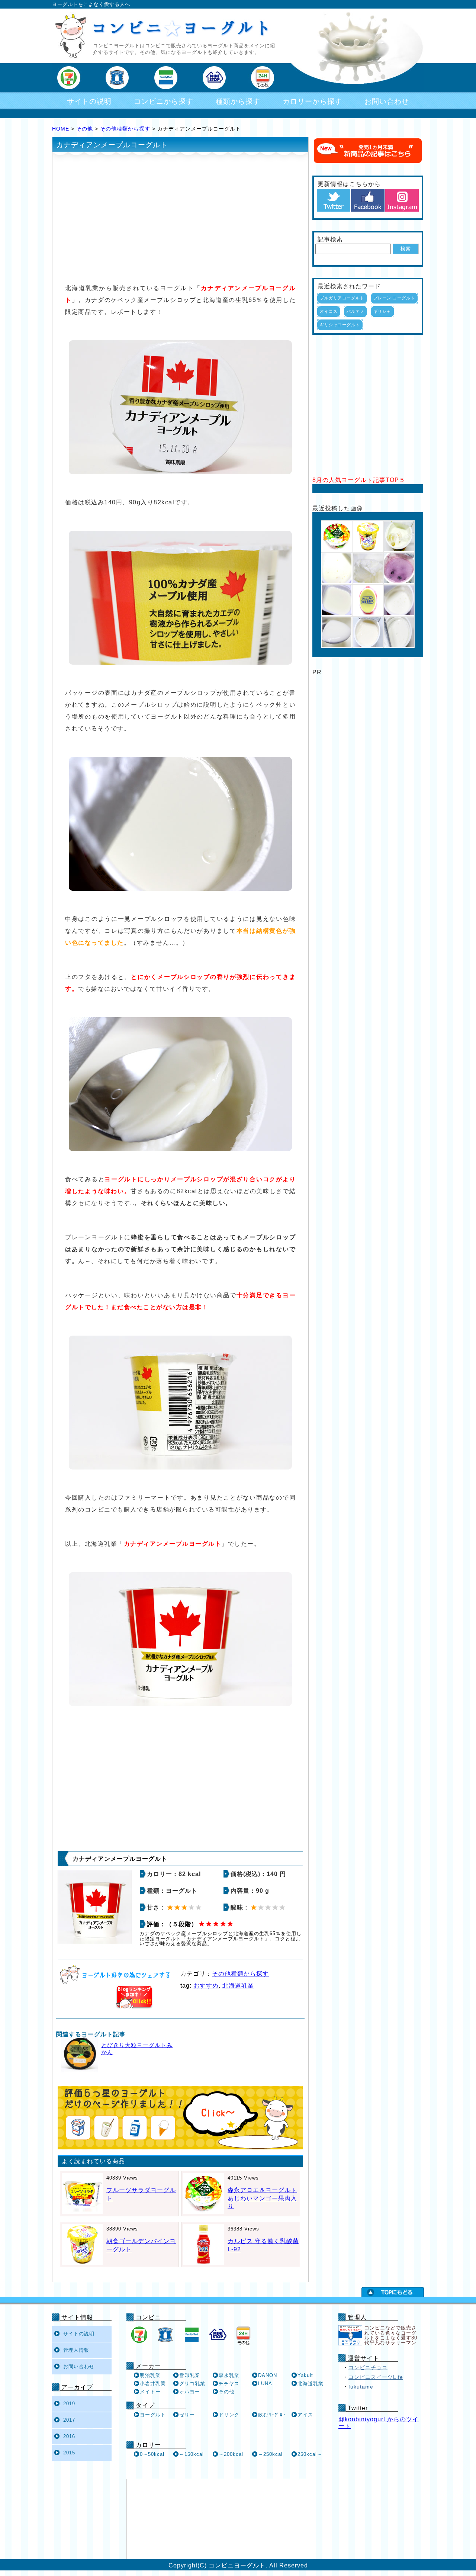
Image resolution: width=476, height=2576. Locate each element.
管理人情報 (76, 2350)
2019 (69, 2404)
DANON (268, 2375)
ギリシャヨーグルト (340, 325)
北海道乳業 (238, 1986)
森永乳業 (229, 2375)
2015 (69, 2453)
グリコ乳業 (192, 2384)
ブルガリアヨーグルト (342, 298)
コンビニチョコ (368, 2367)
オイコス (329, 311)
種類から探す (238, 101)
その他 (85, 129)
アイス (305, 2415)
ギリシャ (382, 311)
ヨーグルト (153, 2415)
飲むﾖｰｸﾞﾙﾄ (272, 2415)
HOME (61, 129)
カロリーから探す (312, 101)
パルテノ (356, 311)
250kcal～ (310, 2454)
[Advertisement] (180, 217)
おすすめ (206, 1986)
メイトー (150, 2392)
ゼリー (187, 2415)
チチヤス (229, 2384)
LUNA (265, 2384)
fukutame (361, 2387)
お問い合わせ (387, 101)
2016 (69, 2436)
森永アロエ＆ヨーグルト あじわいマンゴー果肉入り (262, 2198)
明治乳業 (150, 2375)
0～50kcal (152, 2454)
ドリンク (229, 2415)
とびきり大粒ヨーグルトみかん (137, 2049)
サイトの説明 (89, 101)
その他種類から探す (125, 129)
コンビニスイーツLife (376, 2377)
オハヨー (190, 2392)
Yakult (305, 2375)
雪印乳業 (190, 2375)
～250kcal (270, 2454)
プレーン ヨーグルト (394, 298)
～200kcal (231, 2454)
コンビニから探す (164, 101)
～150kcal (192, 2454)
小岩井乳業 (153, 2384)
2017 (69, 2420)
